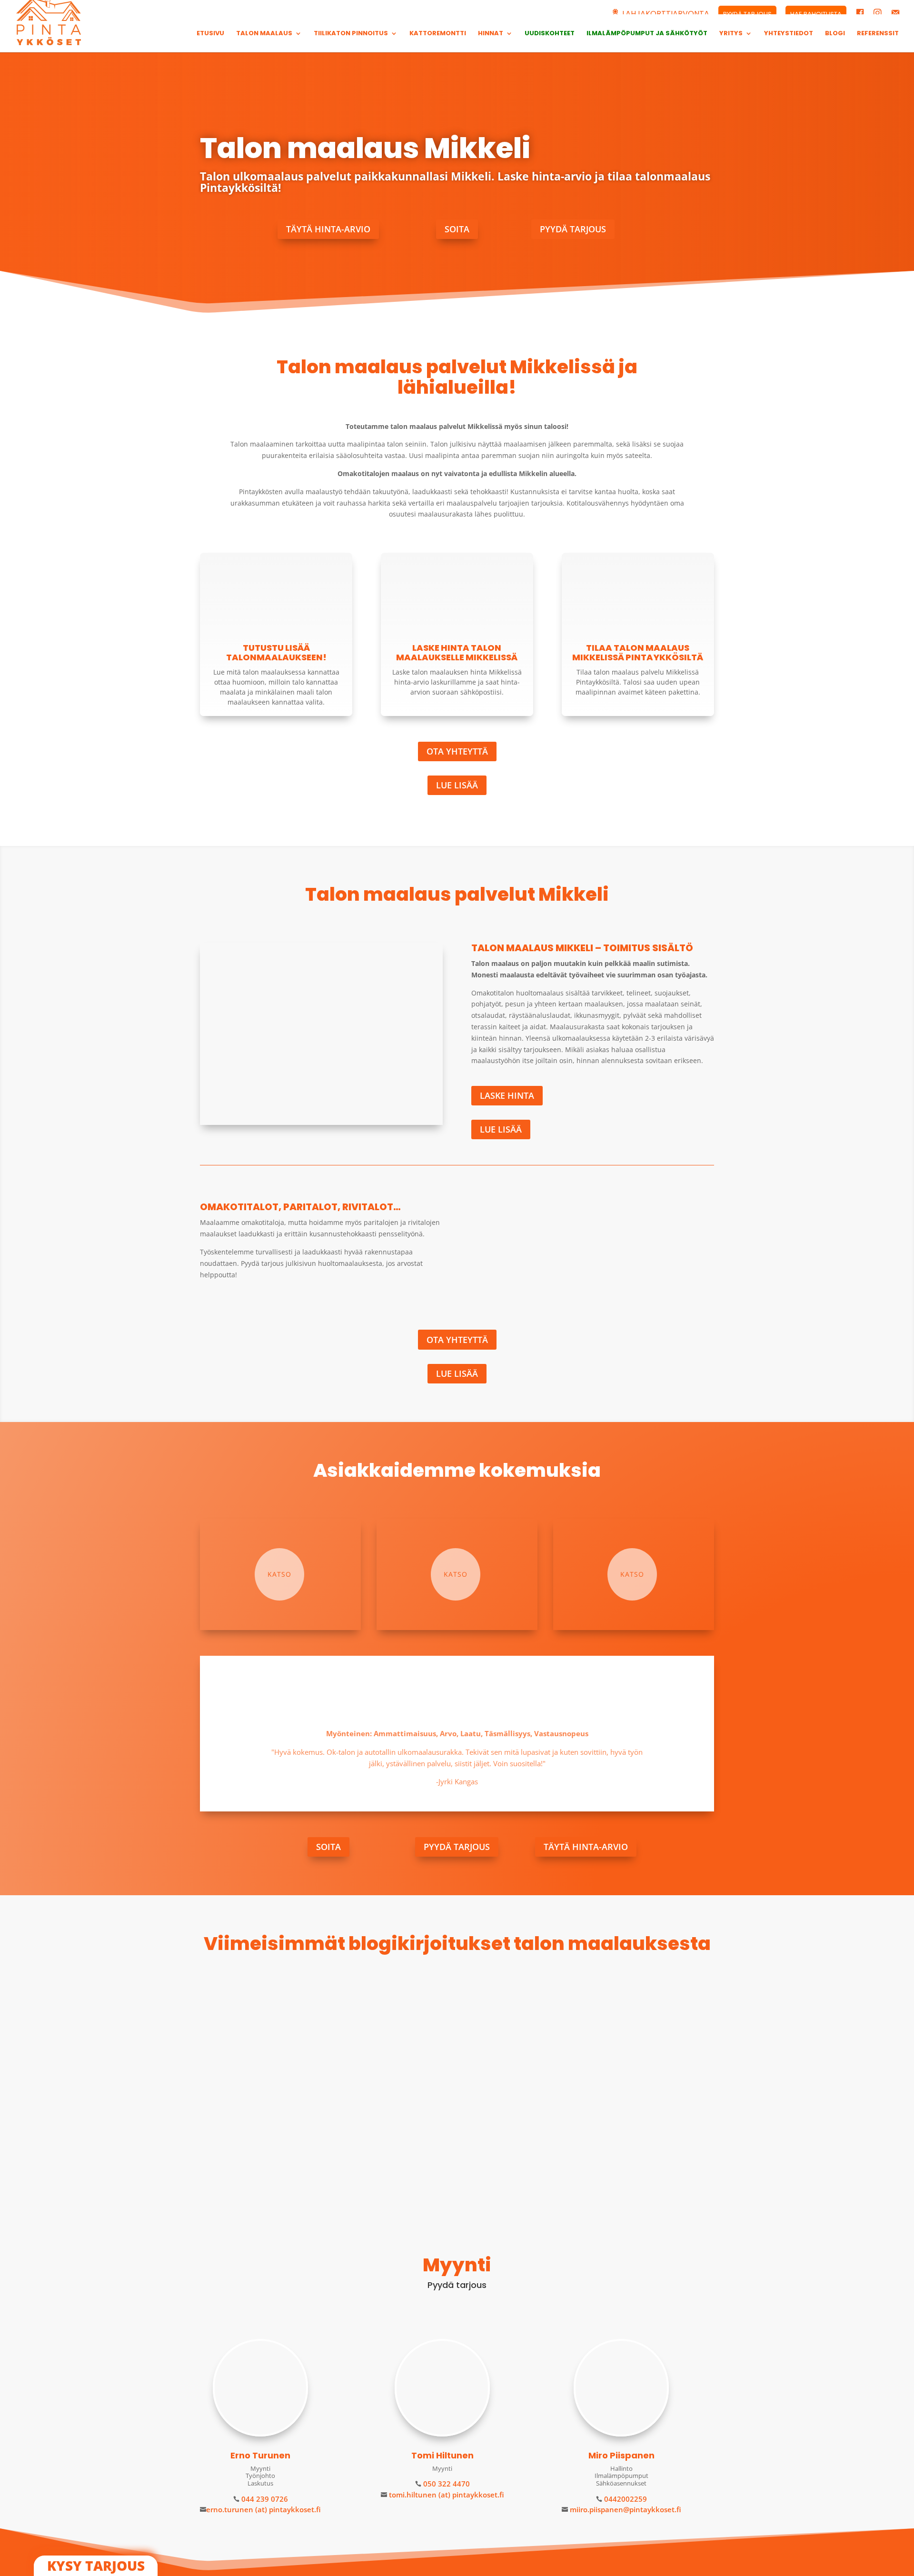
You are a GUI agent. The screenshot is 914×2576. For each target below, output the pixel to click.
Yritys (731, 34)
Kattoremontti (438, 34)
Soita (457, 229)
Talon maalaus (264, 34)
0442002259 (625, 2499)
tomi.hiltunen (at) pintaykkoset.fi (446, 2495)
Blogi (835, 34)
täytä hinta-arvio (328, 229)
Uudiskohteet (550, 34)
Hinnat (491, 34)
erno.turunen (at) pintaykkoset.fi (263, 2509)
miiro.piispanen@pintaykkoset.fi (625, 2509)
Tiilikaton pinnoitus (351, 34)
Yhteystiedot (789, 34)
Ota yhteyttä (457, 751)
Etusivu (210, 34)
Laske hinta (507, 1095)
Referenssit (878, 34)
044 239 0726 (264, 2499)
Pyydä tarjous (573, 229)
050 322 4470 (446, 2484)
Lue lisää (457, 785)
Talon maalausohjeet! (256, 2113)
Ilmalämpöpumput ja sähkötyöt (647, 34)
